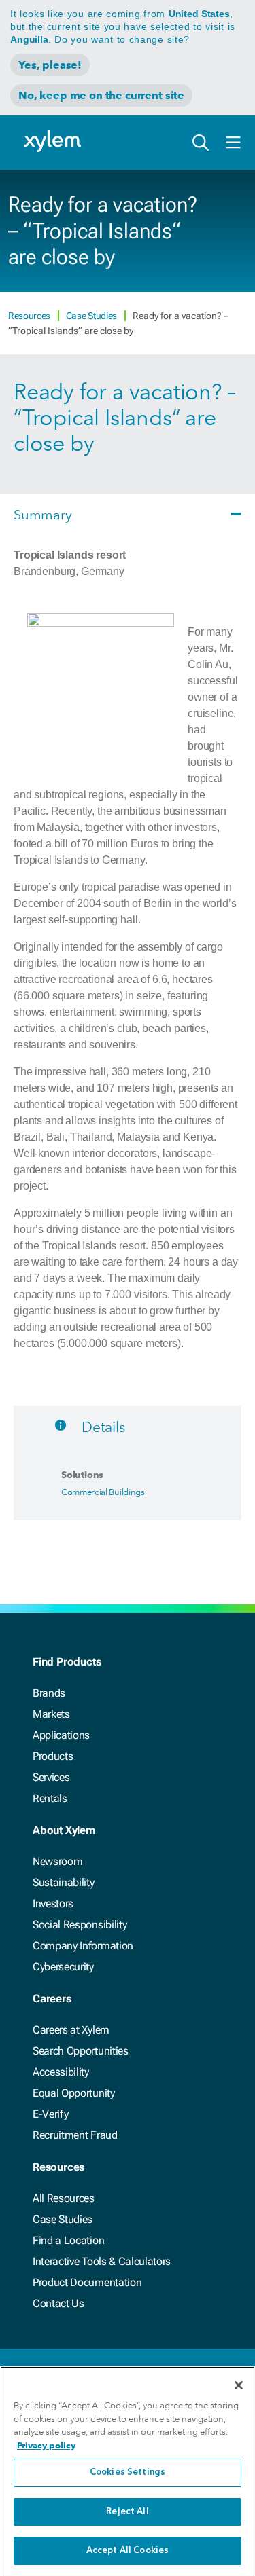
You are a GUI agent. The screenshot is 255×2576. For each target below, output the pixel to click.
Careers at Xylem (71, 2030)
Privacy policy (46, 2445)
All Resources (64, 2198)
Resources (30, 316)
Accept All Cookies (128, 2551)
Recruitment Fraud (75, 2135)
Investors (53, 1903)
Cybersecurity (63, 1967)
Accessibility (61, 2072)
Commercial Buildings (103, 1492)
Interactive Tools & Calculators (102, 2261)
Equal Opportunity (74, 2093)
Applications (61, 1735)
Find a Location (68, 2240)
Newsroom (57, 1861)
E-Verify (50, 2114)
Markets (51, 1714)
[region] (128, 2471)
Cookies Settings (128, 2472)
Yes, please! (50, 65)
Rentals (50, 1798)
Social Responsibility (80, 1925)
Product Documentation (87, 2282)
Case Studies (92, 316)
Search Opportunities (81, 2051)
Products (53, 1756)
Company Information (83, 1946)
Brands (49, 1693)
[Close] (239, 2385)
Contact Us (58, 2303)
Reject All (127, 2512)
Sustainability (64, 1882)
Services (51, 1777)
